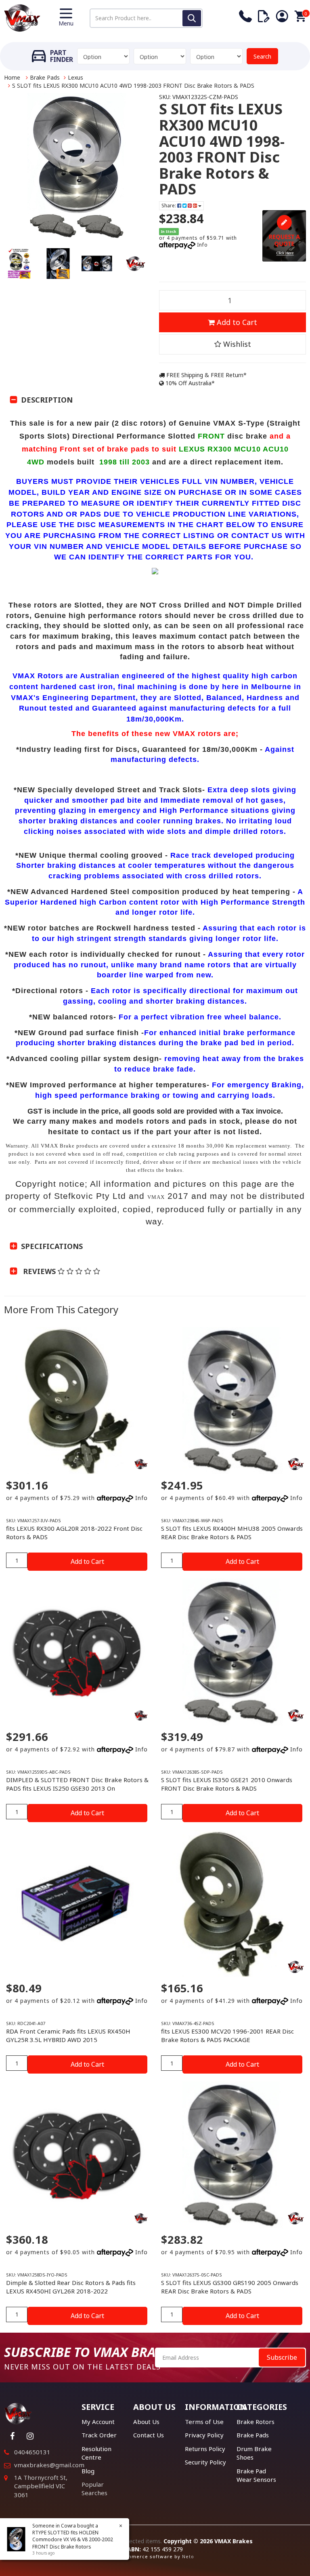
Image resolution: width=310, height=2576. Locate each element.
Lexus (75, 77)
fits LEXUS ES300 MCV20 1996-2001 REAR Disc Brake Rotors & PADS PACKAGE (227, 2035)
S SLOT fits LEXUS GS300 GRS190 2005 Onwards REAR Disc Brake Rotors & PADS (230, 2287)
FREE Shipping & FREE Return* (206, 375)
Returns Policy (205, 2449)
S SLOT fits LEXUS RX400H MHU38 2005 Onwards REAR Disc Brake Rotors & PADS (232, 1533)
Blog (88, 2471)
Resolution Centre (96, 2453)
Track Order (99, 2435)
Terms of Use (204, 2422)
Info (202, 245)
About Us (146, 2422)
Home (12, 77)
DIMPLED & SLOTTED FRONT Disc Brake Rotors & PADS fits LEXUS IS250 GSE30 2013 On (77, 1784)
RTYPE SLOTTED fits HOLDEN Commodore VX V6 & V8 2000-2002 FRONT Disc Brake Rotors (73, 2539)
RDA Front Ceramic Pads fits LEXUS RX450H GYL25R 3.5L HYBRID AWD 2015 (68, 2035)
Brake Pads (45, 77)
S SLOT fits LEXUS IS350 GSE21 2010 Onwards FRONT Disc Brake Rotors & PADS (227, 1784)
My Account (98, 2422)
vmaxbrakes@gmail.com (49, 2465)
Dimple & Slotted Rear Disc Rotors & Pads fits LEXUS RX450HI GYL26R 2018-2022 (71, 2287)
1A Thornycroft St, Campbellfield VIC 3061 (41, 2486)
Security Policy (205, 2462)
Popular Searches (94, 2488)
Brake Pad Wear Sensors (256, 2475)
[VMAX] (141, 1464)
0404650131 (32, 2452)
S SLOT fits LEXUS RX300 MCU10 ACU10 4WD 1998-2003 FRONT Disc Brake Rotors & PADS (133, 85)
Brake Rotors (256, 2422)
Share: (169, 206)
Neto (188, 2556)
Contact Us (149, 2435)
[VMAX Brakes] (22, 17)
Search (262, 56)
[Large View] (19, 264)
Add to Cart (236, 322)
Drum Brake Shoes (254, 2453)
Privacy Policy (204, 2435)
